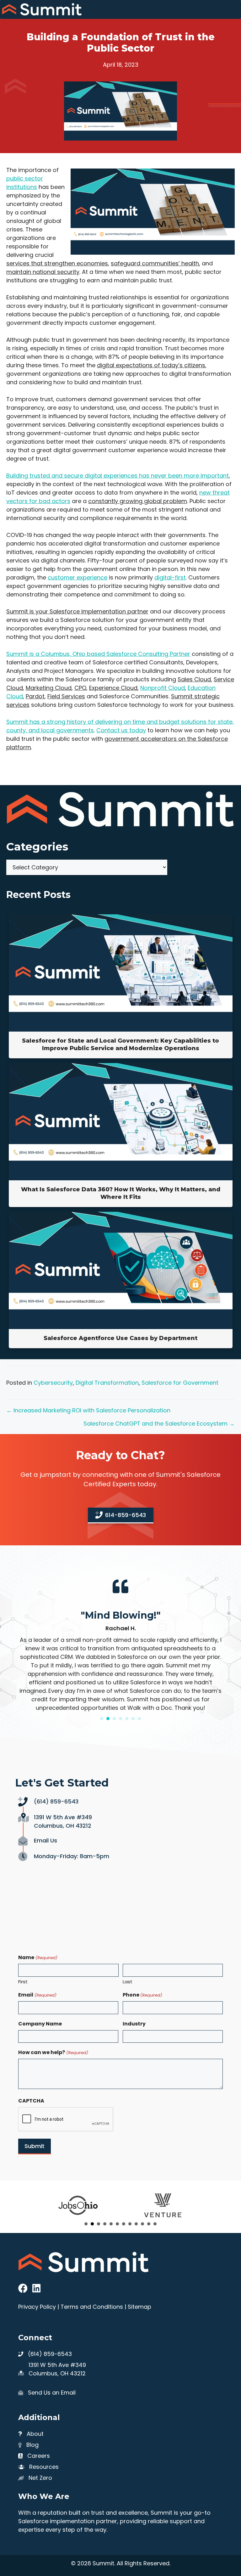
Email (37, 1995)
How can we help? (53, 2052)
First (23, 1982)
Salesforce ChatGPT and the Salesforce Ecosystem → (159, 1424)
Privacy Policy (37, 2307)
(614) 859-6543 (56, 1801)
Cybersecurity (53, 1383)
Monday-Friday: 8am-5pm (72, 1856)
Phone (142, 1995)
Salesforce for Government (180, 1383)
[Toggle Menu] (233, 9)
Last (128, 1982)
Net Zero (40, 2478)
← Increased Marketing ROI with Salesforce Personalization (88, 1410)
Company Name (40, 2024)
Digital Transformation (107, 1383)
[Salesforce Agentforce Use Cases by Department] (121, 1327)
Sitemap (139, 2307)
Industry (134, 2024)
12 (155, 2224)
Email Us (46, 1840)
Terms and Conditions (92, 2307)
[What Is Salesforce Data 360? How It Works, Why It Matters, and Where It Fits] (121, 1178)
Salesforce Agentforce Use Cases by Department (120, 1338)
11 (149, 2224)
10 (142, 2224)
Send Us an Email (52, 2393)
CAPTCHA (31, 2101)
